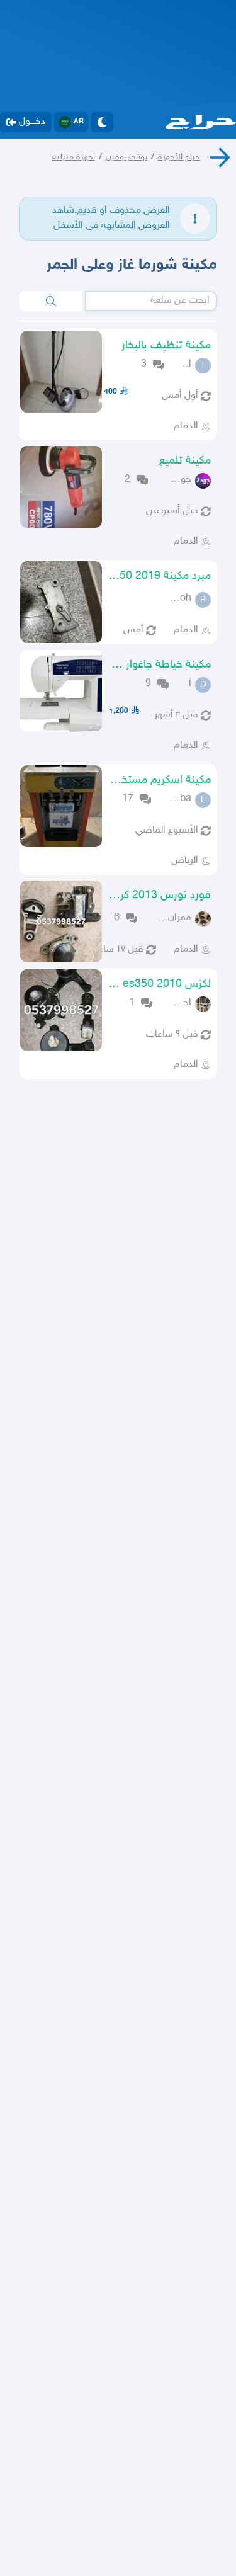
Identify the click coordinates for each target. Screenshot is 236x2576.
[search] (51, 301)
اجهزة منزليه (74, 157)
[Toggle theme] (102, 122)
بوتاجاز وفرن (126, 157)
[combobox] (151, 301)
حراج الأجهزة (179, 157)
